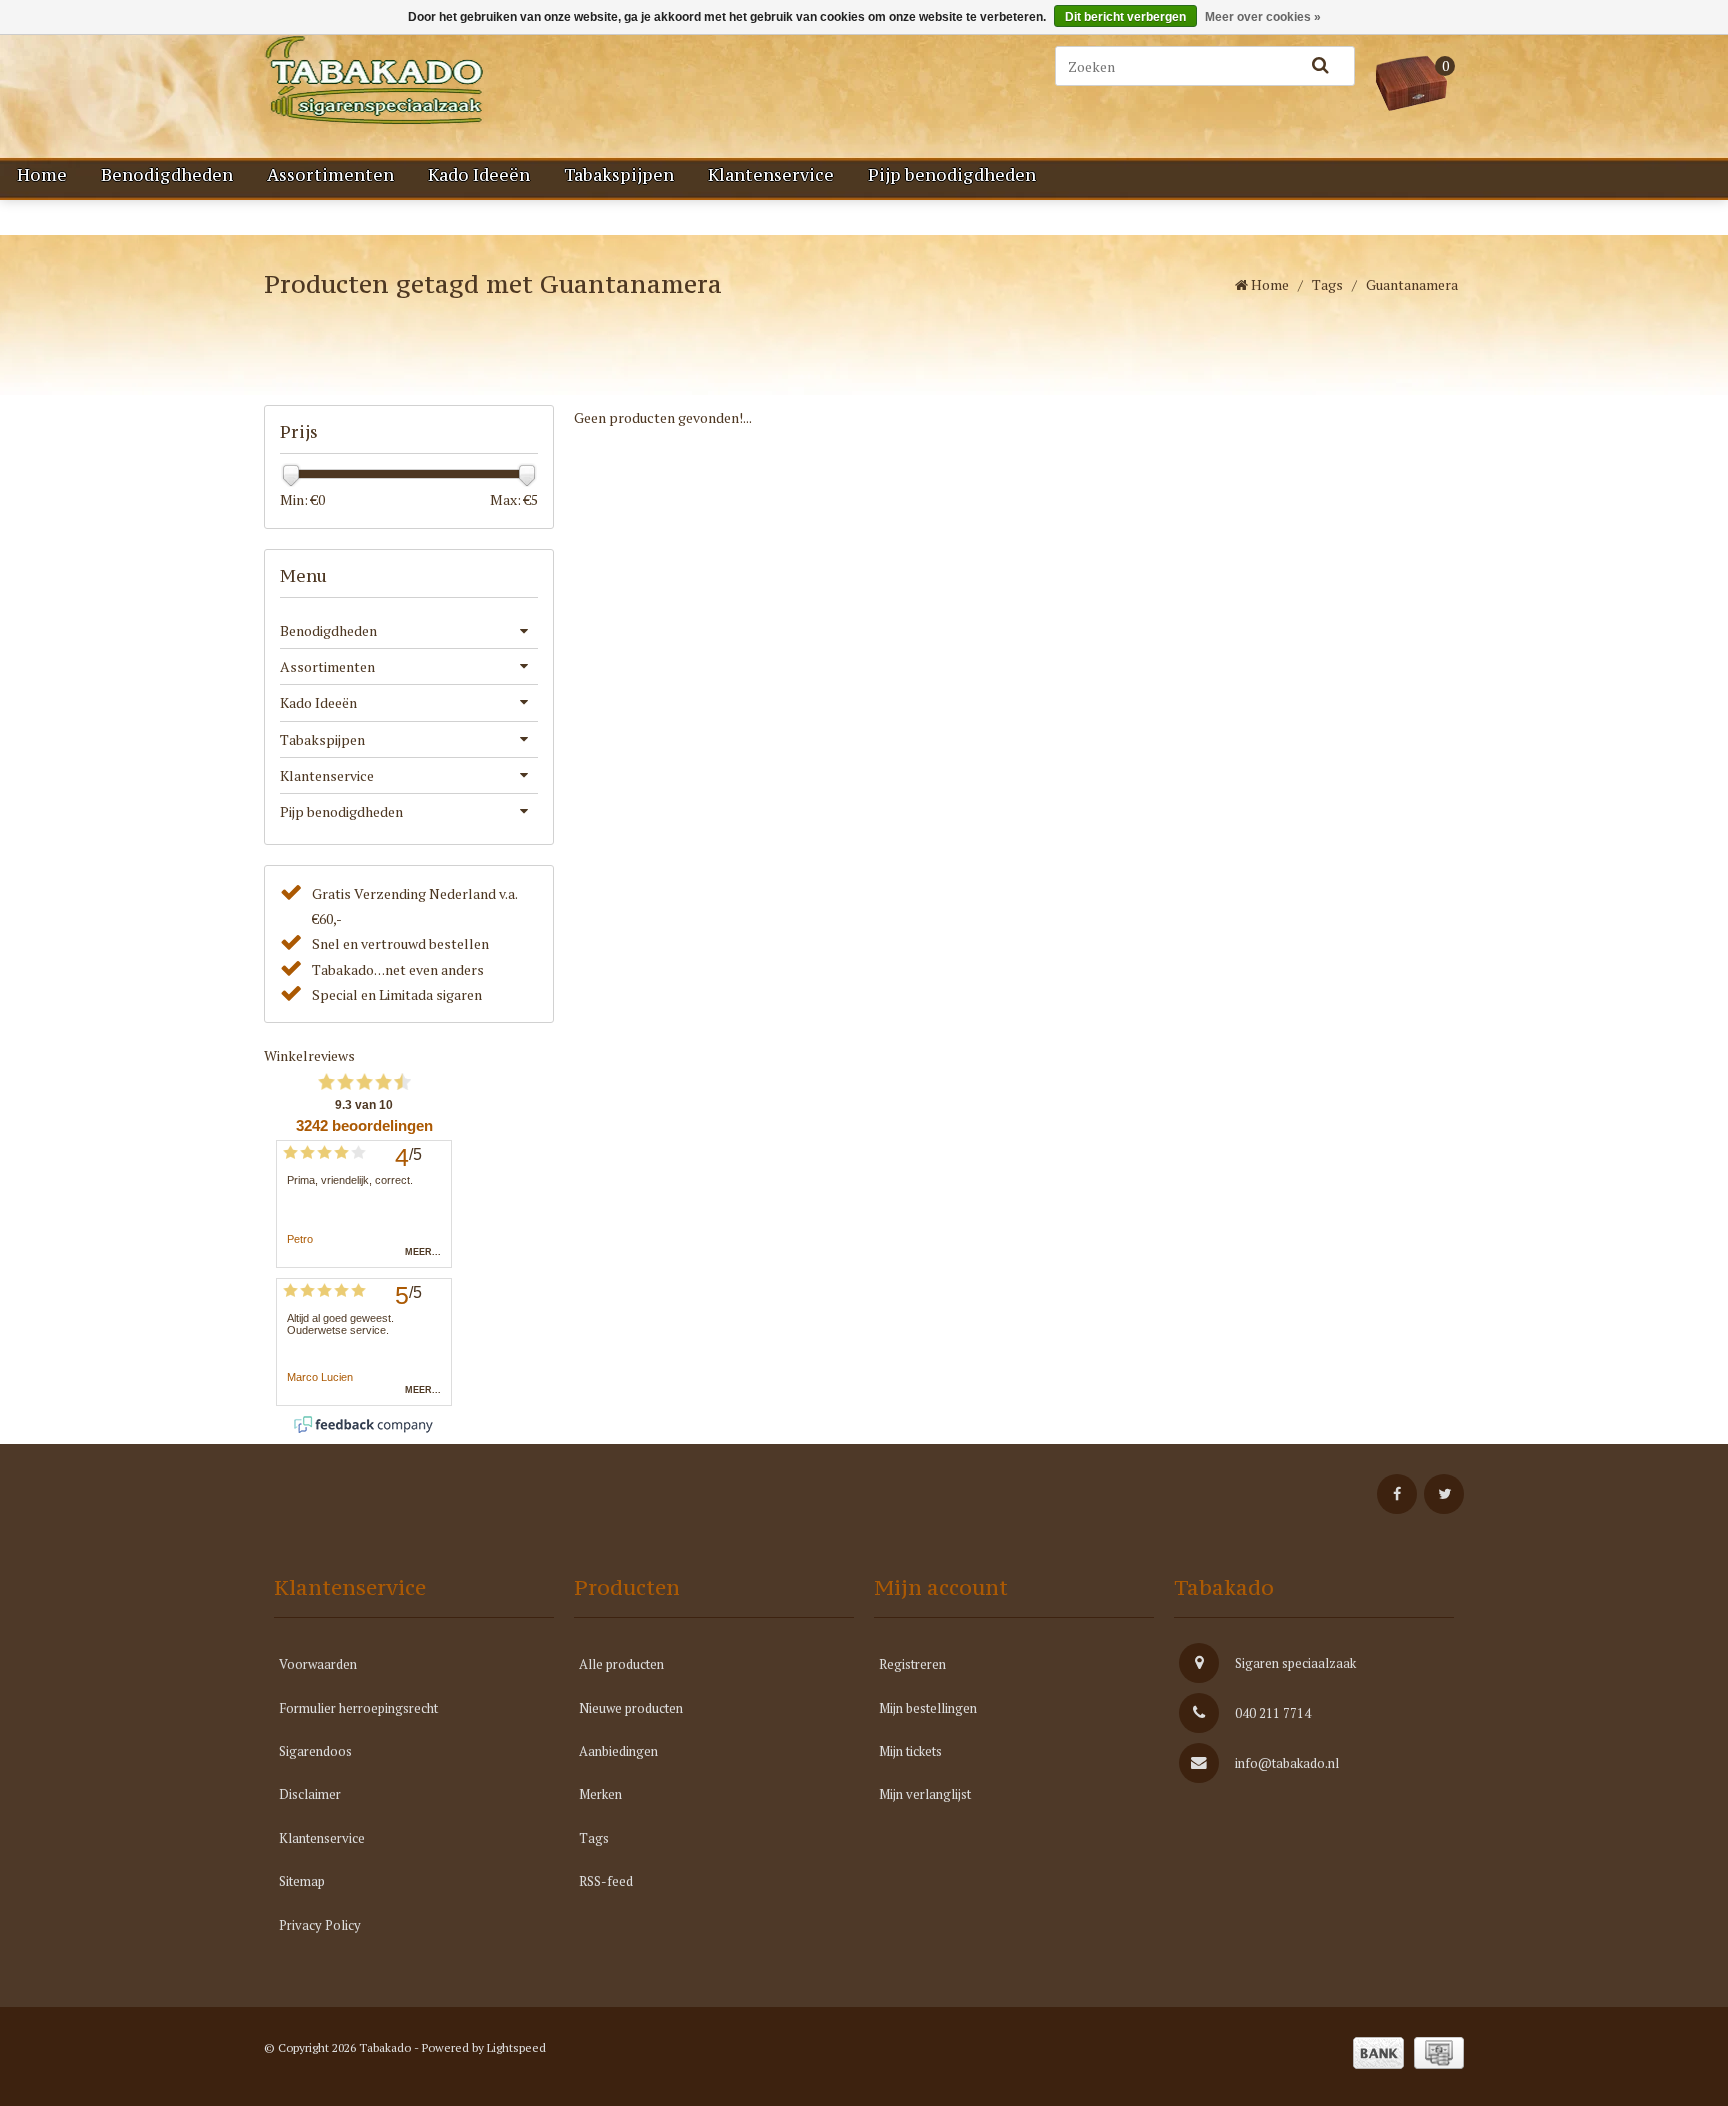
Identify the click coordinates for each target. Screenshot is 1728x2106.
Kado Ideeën (479, 175)
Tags (1327, 284)
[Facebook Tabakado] (1397, 1494)
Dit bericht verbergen (1125, 17)
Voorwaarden (318, 1664)
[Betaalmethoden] (1378, 2053)
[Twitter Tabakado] (1444, 1494)
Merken (600, 1794)
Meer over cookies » (1263, 17)
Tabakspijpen (619, 175)
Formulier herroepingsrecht (358, 1708)
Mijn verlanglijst (925, 1794)
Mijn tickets (910, 1751)
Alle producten (621, 1664)
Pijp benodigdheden (952, 175)
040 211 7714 (1273, 1713)
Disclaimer (310, 1794)
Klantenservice (771, 175)
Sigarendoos (315, 1751)
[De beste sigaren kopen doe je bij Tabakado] (474, 80)
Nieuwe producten (631, 1708)
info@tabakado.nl (1287, 1763)
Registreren (912, 1664)
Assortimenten (330, 175)
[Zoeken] (1320, 66)
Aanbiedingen (618, 1751)
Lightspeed (516, 2047)
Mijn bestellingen (928, 1708)
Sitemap (302, 1881)
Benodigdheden (167, 175)
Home (42, 175)
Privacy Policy (320, 1925)
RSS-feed (606, 1881)
